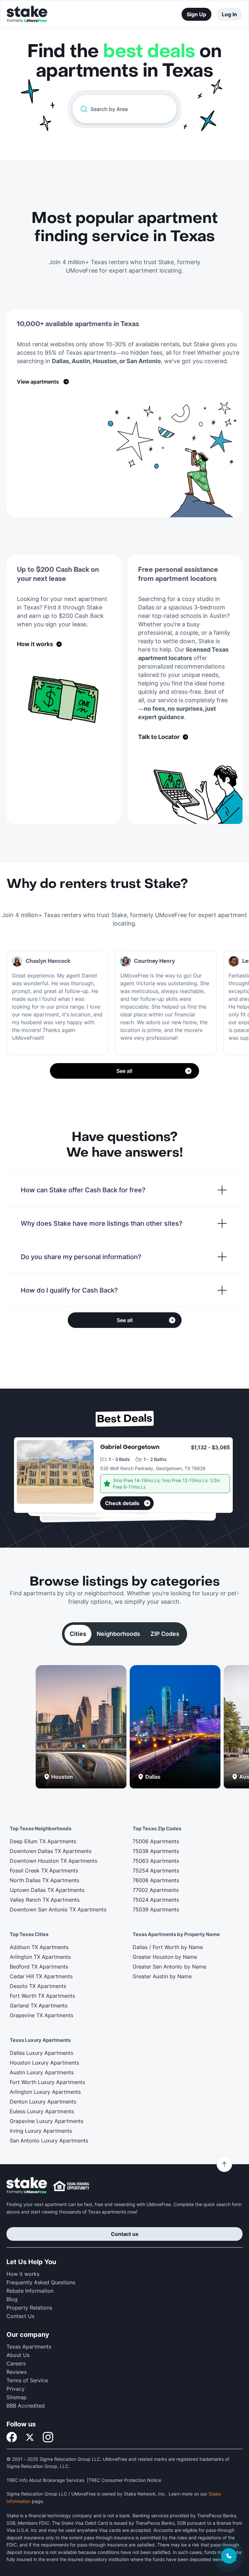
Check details (122, 1503)
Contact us (125, 2234)
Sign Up (196, 14)
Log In (229, 14)
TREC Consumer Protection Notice (125, 2480)
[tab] (78, 1634)
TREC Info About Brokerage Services (45, 2480)
